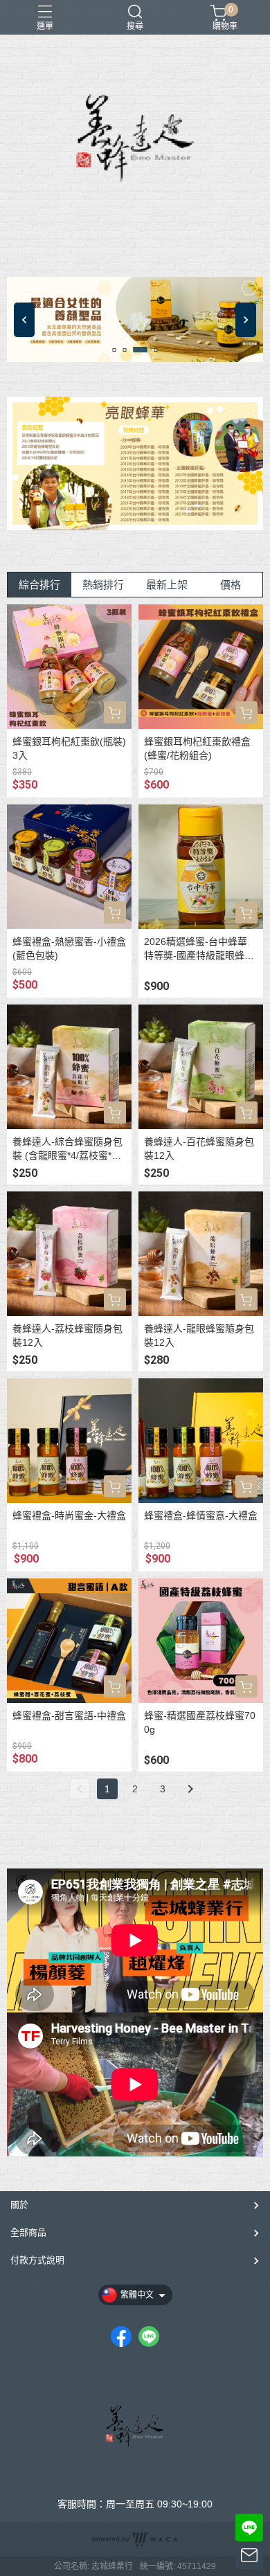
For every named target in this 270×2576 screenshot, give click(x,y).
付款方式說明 (37, 2260)
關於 (19, 2205)
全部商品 (28, 2232)
